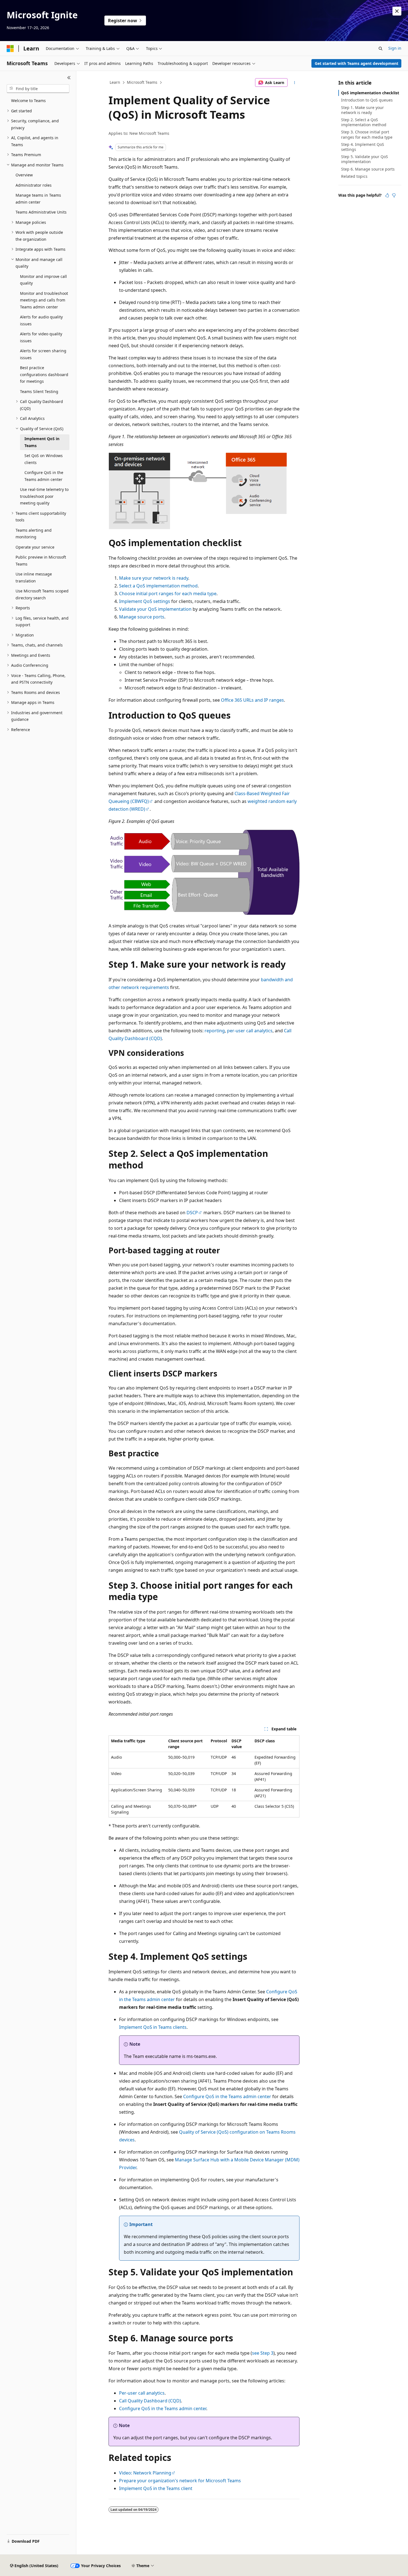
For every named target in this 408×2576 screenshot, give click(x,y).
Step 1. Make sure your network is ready (362, 110)
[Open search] (381, 49)
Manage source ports (142, 617)
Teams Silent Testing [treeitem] (39, 391)
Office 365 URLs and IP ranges (252, 700)
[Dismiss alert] (397, 11)
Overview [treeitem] (24, 175)
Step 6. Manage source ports (368, 169)
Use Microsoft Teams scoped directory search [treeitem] (42, 594)
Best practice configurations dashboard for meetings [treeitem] (44, 374)
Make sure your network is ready (154, 578)
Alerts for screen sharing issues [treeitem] (43, 354)
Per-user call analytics (142, 2393)
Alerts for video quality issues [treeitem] (41, 337)
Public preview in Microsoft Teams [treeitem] (41, 561)
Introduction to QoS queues (367, 100)
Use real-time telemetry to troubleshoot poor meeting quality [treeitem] (44, 496)
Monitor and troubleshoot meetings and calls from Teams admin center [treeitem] (44, 300)
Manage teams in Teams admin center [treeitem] (38, 199)
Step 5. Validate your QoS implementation (365, 159)
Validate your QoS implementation (155, 609)
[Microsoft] (10, 49)
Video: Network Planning (145, 2473)
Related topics (354, 176)
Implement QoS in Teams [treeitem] (42, 442)
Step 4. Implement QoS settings (363, 147)
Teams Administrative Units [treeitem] (41, 212)
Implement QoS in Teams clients (153, 2027)
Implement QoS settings (145, 601)
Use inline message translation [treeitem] (34, 577)
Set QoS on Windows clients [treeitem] (44, 459)
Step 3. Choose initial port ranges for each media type (367, 134)
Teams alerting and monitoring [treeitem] (34, 534)
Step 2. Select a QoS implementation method (364, 122)
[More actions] (295, 83)
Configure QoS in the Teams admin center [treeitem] (44, 476)
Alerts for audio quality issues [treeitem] (41, 320)
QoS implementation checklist (370, 93)
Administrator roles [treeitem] (34, 185)
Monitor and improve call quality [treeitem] (43, 280)
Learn (115, 82)
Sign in (395, 48)
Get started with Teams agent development (357, 63)
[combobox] (38, 89)
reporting (215, 1031)
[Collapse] (69, 78)
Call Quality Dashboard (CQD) (150, 2401)
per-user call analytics (250, 1031)
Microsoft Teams (142, 82)
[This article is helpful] (387, 195)
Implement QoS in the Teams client (156, 2488)
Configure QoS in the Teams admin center (227, 2096)
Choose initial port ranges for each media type (168, 594)
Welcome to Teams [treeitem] (28, 101)
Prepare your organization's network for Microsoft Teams (180, 2481)
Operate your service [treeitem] (35, 547)
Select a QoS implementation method (158, 586)
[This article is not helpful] (394, 195)
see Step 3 (263, 2353)
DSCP (192, 1213)
